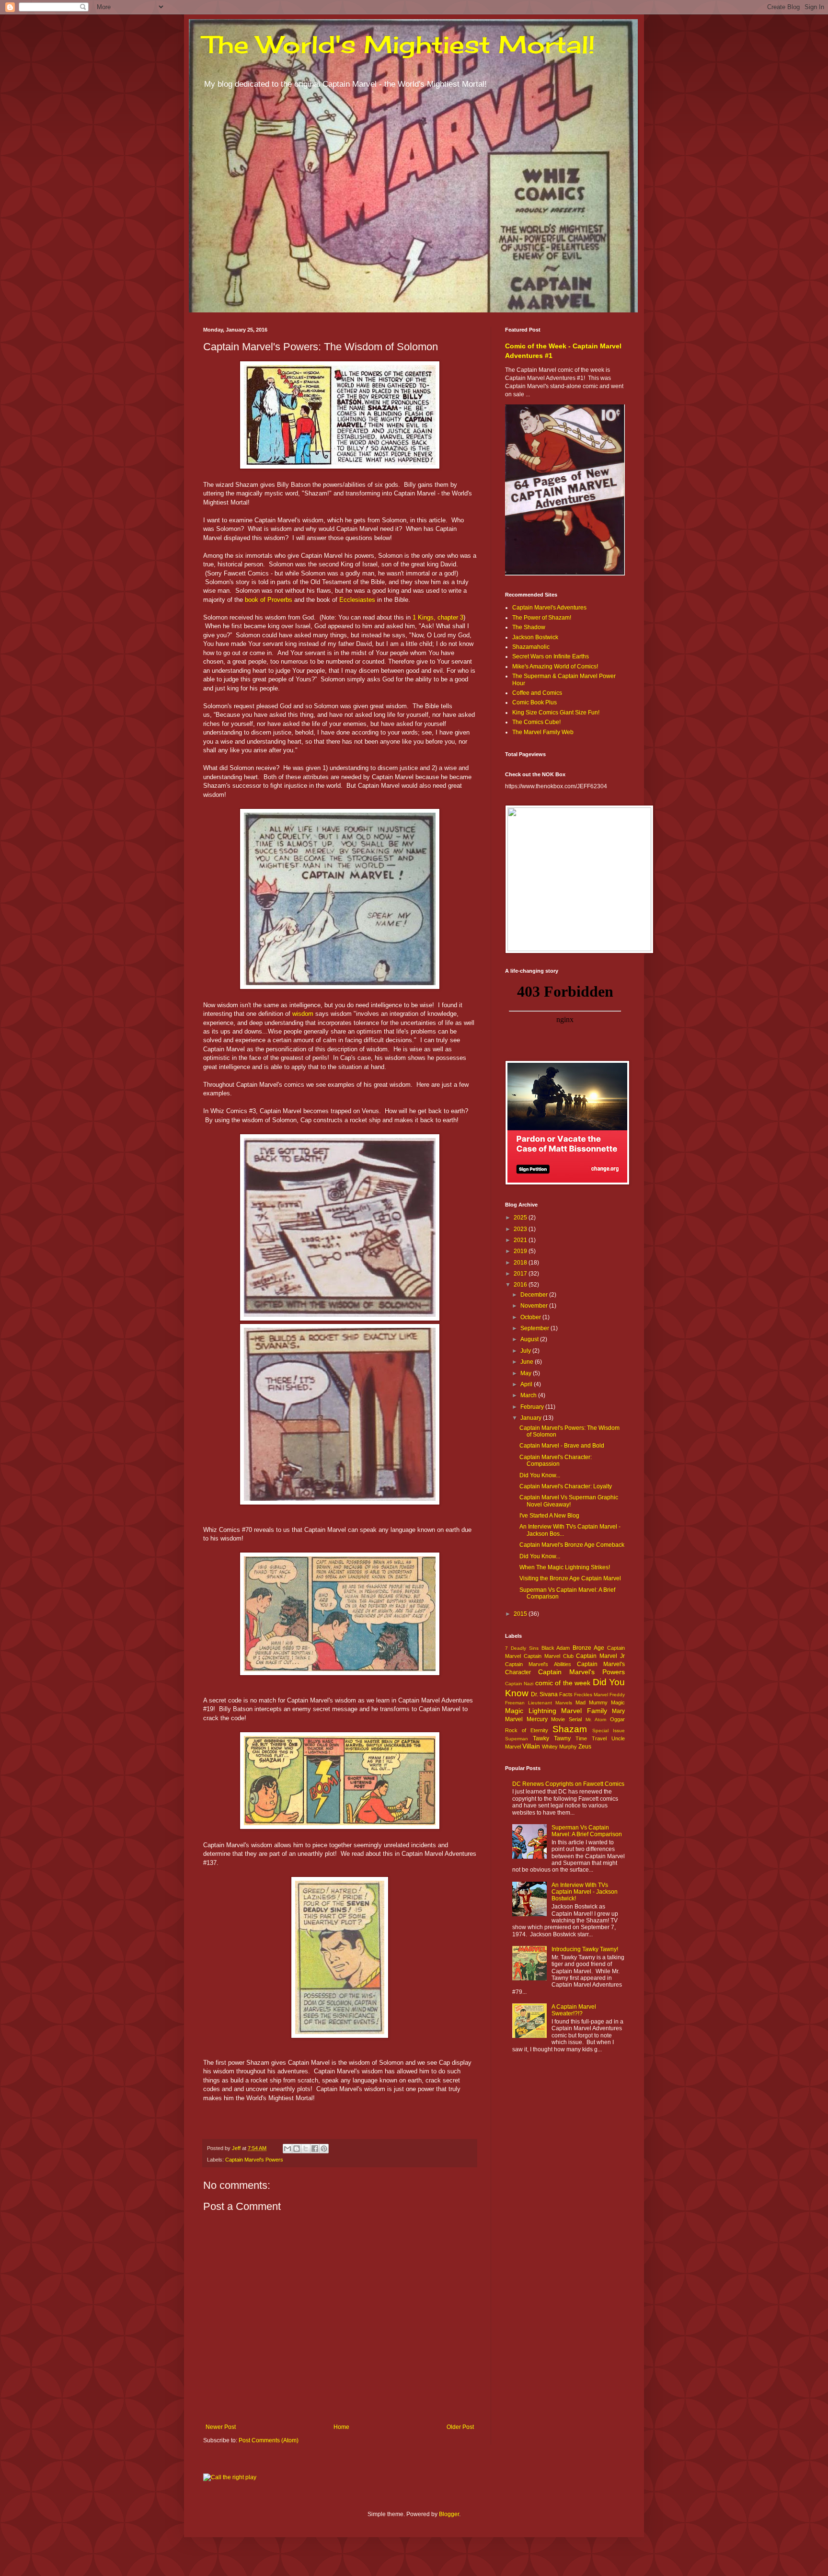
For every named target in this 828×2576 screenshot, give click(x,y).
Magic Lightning (531, 1711)
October (531, 1317)
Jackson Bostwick (535, 637)
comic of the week (563, 1683)
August (530, 1339)
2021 (521, 1240)
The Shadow (529, 627)
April (527, 1384)
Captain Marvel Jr (600, 1656)
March (529, 1395)
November (535, 1306)
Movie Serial (566, 1719)
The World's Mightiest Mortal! (399, 44)
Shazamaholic (531, 647)
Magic (618, 1702)
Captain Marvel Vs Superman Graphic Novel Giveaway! (569, 1501)
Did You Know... (540, 1475)
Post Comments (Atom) (269, 2440)
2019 (521, 1251)
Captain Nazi (519, 1684)
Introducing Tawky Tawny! (585, 1949)
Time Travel (591, 1738)
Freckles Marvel (591, 1695)
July (526, 1351)
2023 (521, 1229)
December (535, 1295)
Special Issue (609, 1731)
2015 (521, 1614)
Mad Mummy (592, 1702)
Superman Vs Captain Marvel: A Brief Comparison (587, 1831)
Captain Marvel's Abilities (538, 1664)
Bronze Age (588, 1648)
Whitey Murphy (559, 1747)
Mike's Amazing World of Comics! (555, 667)
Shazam (570, 1729)
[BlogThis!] (297, 2149)
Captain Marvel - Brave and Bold (562, 1446)
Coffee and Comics (537, 693)
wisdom (303, 1014)
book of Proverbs (269, 600)
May (527, 1373)
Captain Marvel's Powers (254, 2160)
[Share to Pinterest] (324, 2149)
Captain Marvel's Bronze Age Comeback (572, 1545)
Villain (531, 1746)
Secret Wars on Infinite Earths (551, 656)
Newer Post (221, 2427)
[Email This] (287, 2149)
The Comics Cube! (536, 722)
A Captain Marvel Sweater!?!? (574, 2010)
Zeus (585, 1747)
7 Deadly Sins (522, 1648)
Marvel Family (584, 1711)
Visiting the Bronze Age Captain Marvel (570, 1578)
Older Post (460, 2427)
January (532, 1418)
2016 (521, 1285)
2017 (521, 1274)
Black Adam (556, 1648)
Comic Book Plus (535, 702)
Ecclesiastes (357, 600)
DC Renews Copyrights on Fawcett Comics (568, 1784)
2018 (521, 1263)
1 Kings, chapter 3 (438, 617)
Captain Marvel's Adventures (549, 608)
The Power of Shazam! (542, 618)
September (535, 1328)
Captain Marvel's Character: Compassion (556, 1460)
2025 (521, 1218)
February (533, 1407)
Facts (566, 1694)
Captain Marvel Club (549, 1656)
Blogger (449, 2514)
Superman (517, 1739)
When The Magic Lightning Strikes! (565, 1567)
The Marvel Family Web (543, 732)
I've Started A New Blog (549, 1516)
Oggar (617, 1719)
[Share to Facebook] (315, 2149)
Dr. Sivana (544, 1694)
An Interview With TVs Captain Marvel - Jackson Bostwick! (585, 1892)
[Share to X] (306, 2149)
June (528, 1362)
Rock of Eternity (527, 1730)
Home (341, 2427)
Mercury (537, 1719)
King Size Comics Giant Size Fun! (556, 713)
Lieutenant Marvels (550, 1703)
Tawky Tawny (552, 1738)
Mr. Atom (596, 1719)
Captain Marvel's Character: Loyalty (566, 1486)
